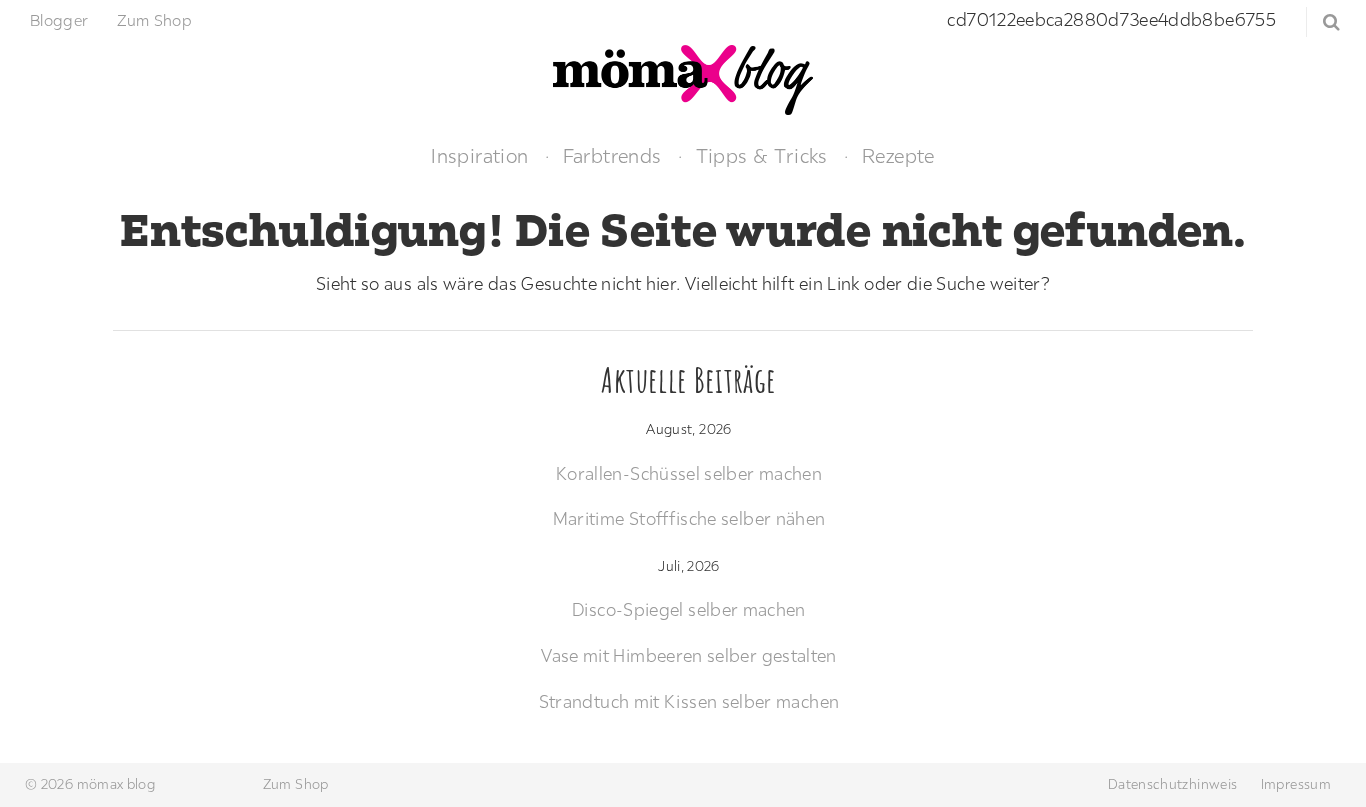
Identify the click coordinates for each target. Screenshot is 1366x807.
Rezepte (898, 155)
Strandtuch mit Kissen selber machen (689, 701)
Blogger (59, 20)
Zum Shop (154, 20)
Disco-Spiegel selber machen (689, 609)
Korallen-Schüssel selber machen (689, 473)
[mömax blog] (683, 77)
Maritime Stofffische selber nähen (689, 518)
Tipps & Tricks (762, 155)
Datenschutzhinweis (1172, 784)
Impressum (1296, 784)
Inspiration (479, 155)
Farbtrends (612, 155)
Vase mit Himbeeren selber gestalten (689, 655)
